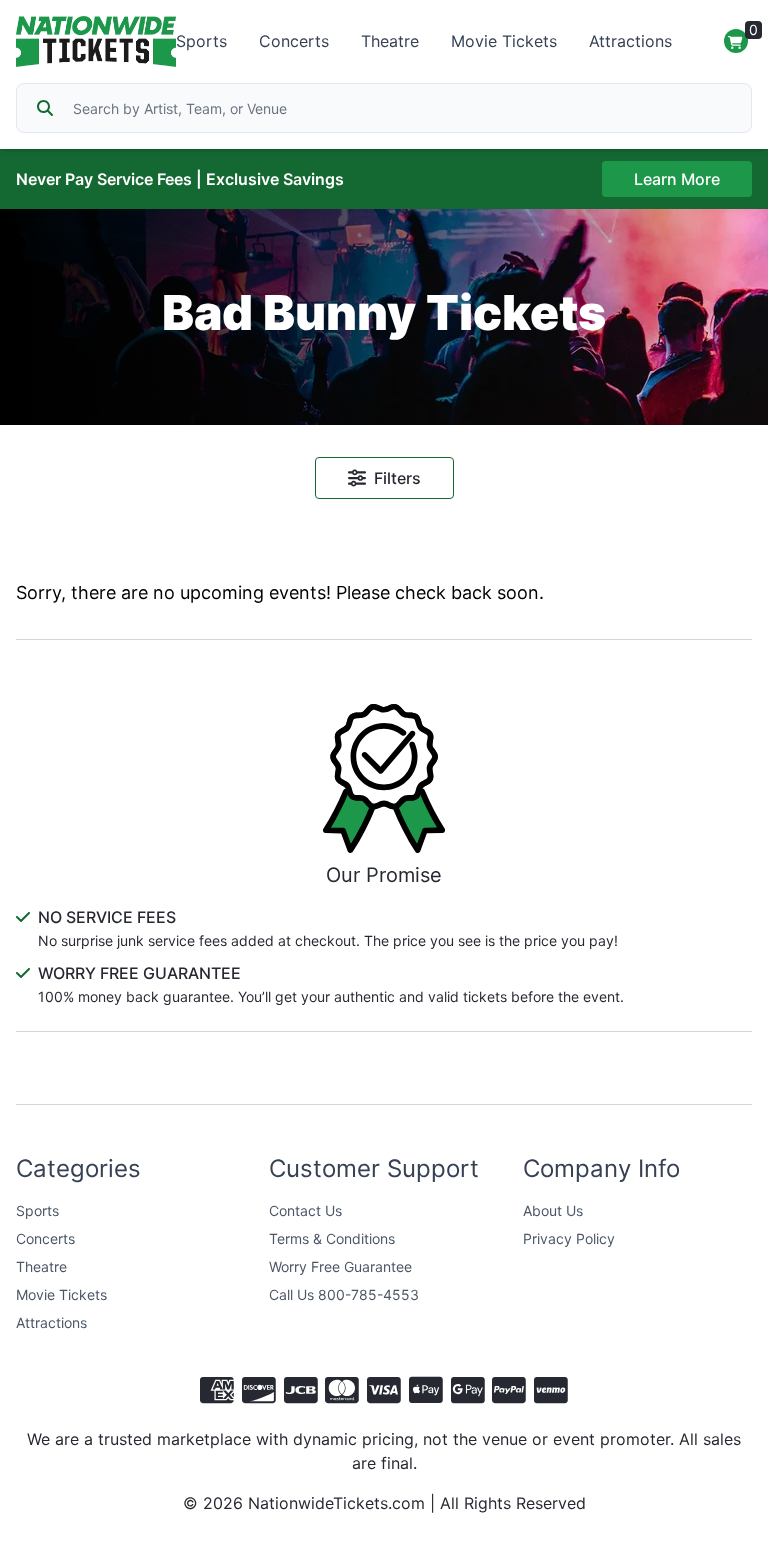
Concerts (294, 41)
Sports (201, 41)
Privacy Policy (569, 1238)
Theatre (390, 41)
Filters (397, 478)
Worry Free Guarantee (340, 1266)
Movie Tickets (504, 41)
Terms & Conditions (332, 1238)
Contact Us (305, 1210)
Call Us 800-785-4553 (344, 1294)
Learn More (677, 179)
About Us (553, 1210)
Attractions (630, 41)
